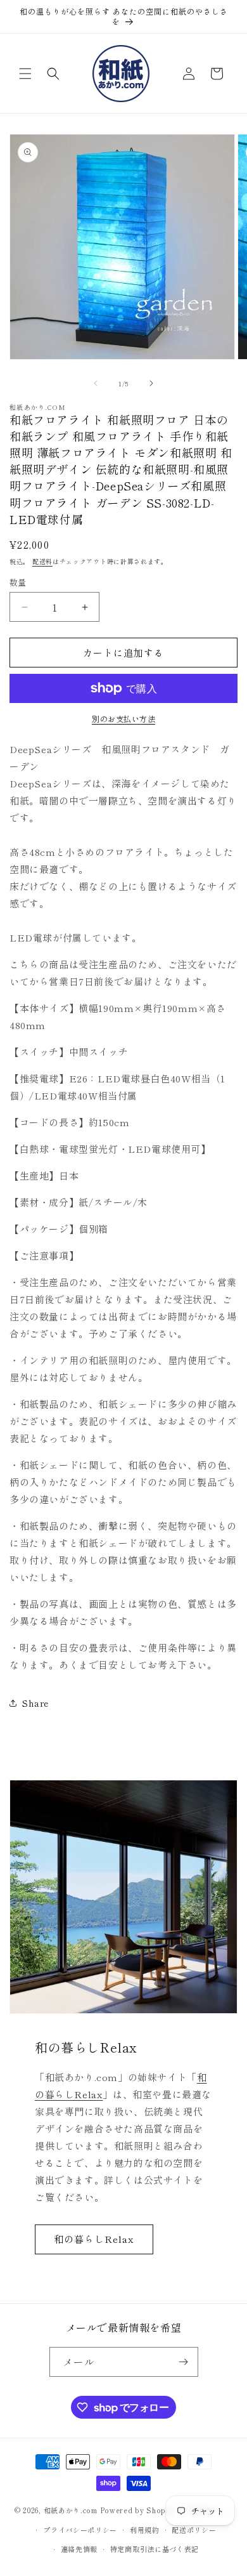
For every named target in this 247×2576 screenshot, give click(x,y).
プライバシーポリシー (80, 2530)
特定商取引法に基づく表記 (155, 2549)
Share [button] (35, 1703)
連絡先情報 (79, 2549)
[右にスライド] (151, 383)
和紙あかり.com (71, 2510)
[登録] (184, 2362)
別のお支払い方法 (123, 719)
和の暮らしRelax (94, 2239)
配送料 (42, 561)
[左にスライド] (96, 383)
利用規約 (145, 2530)
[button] (25, 74)
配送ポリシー (194, 2530)
